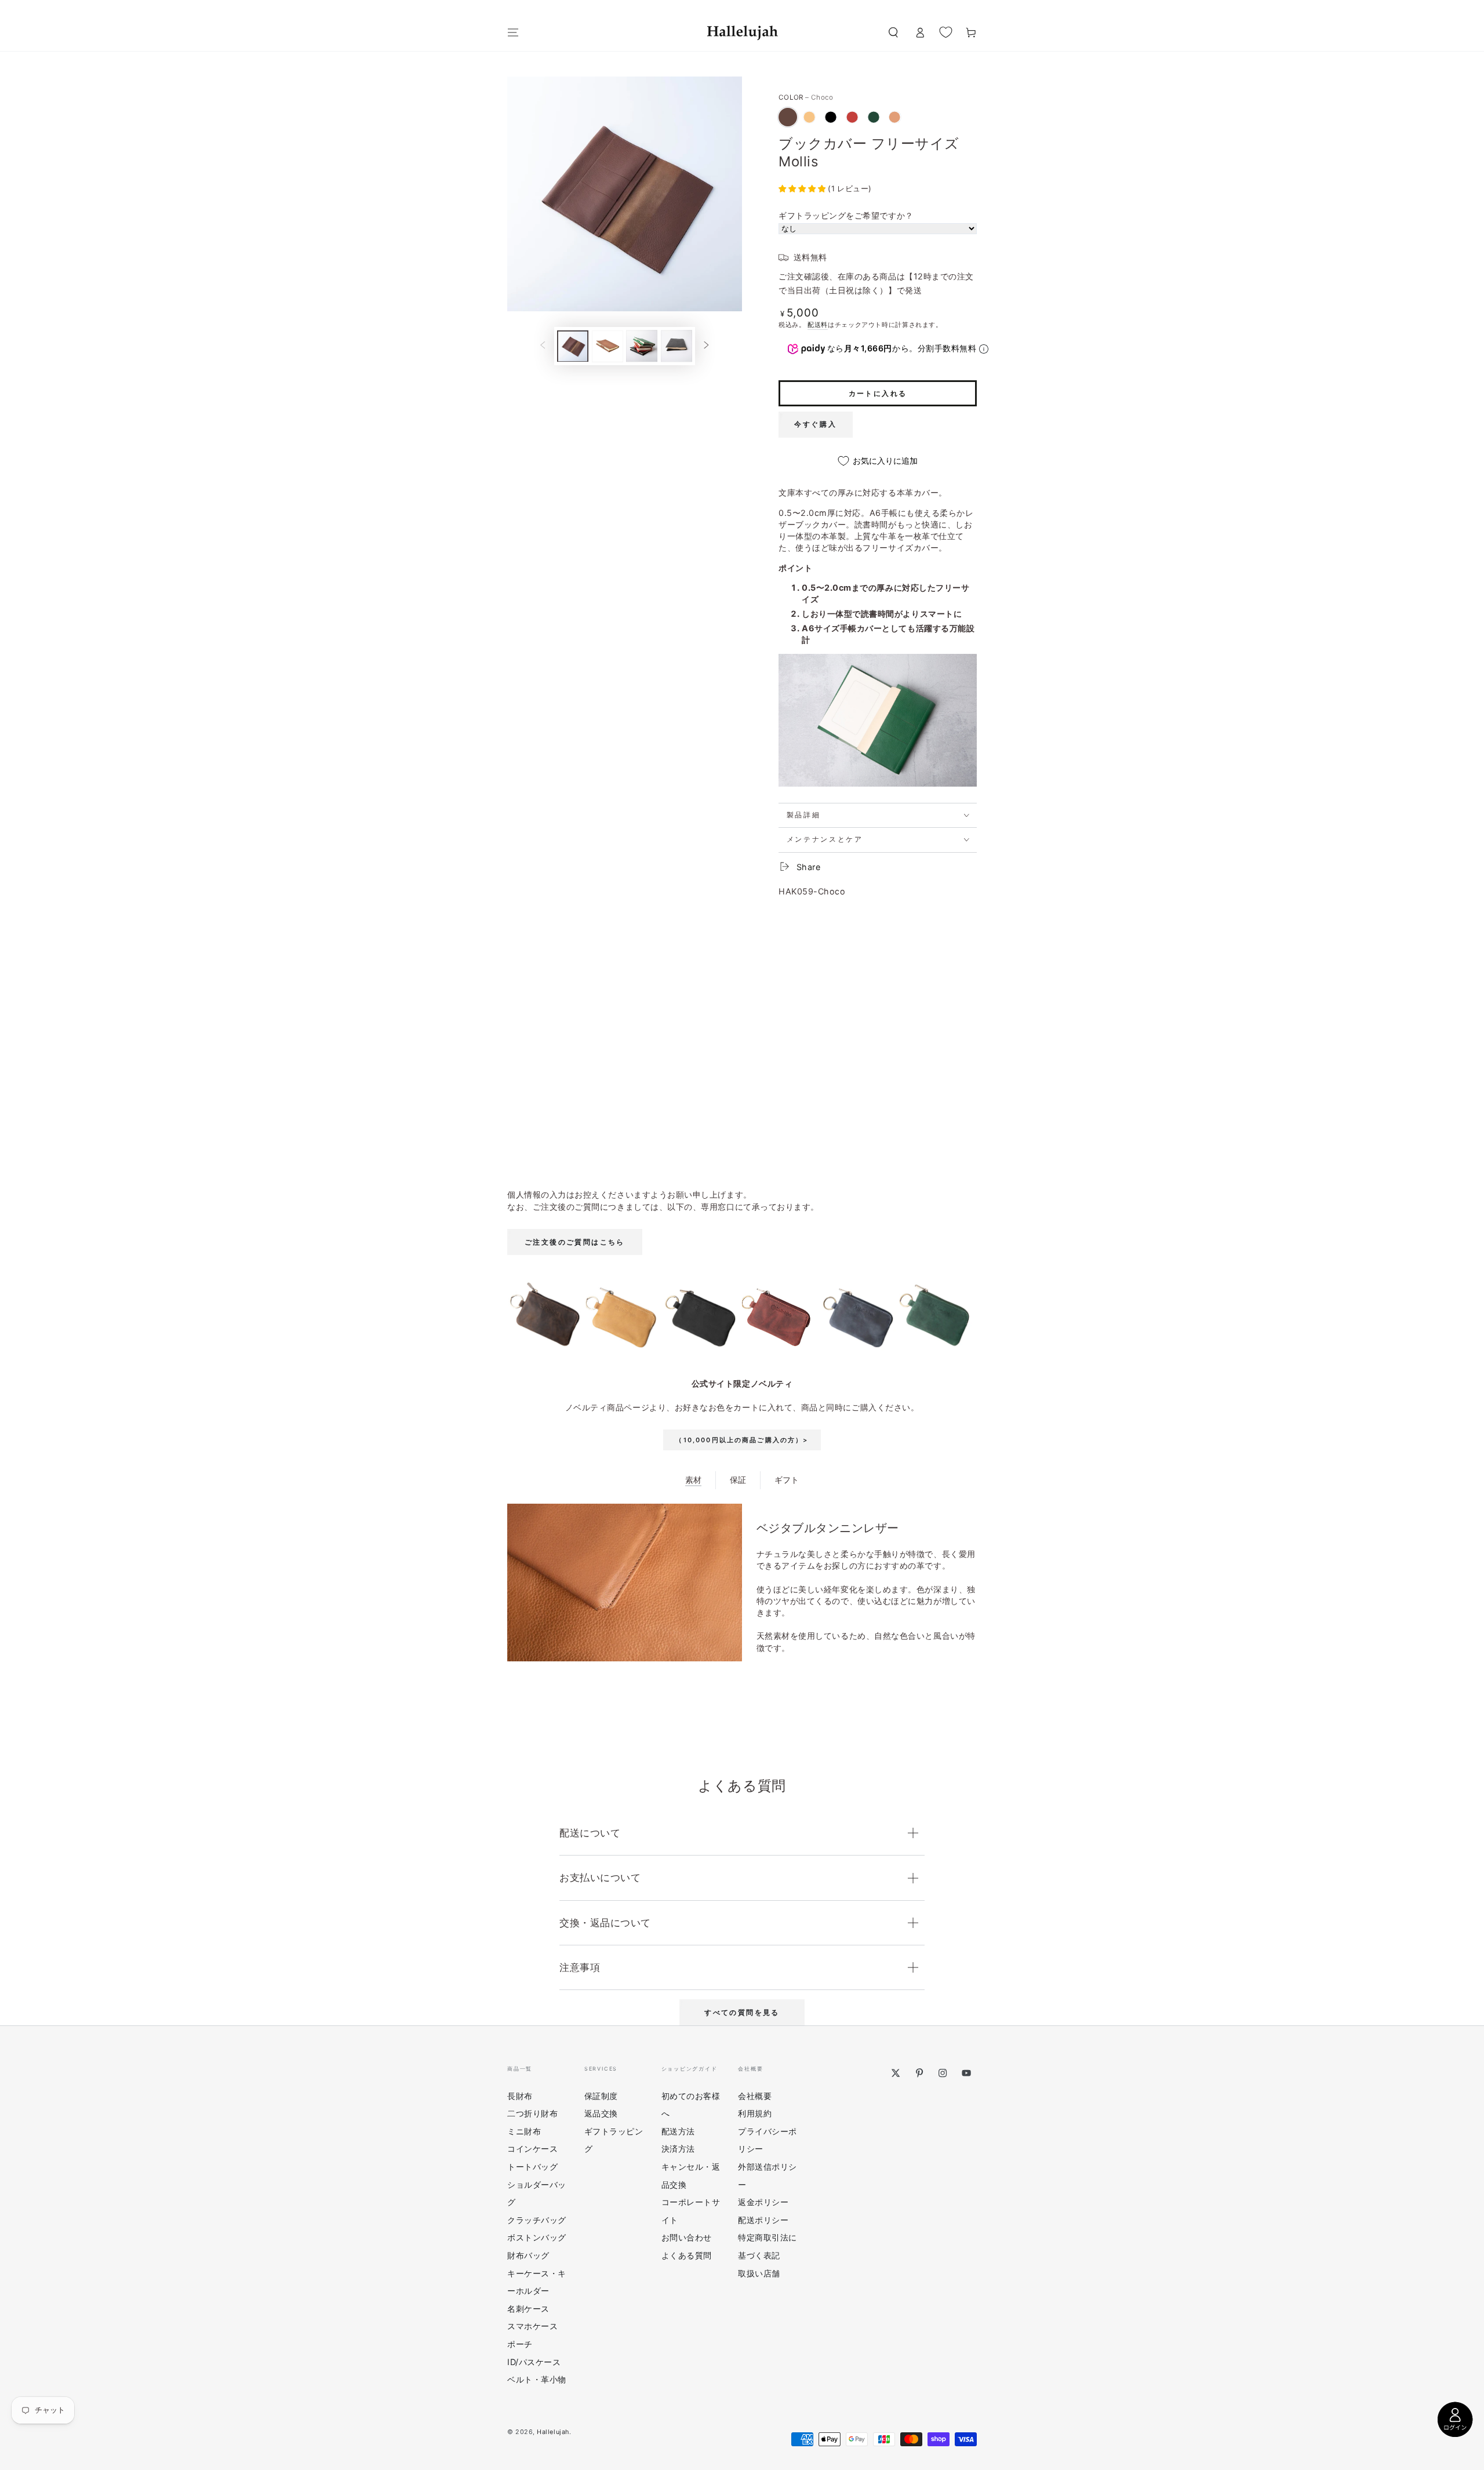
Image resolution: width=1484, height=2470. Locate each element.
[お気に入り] (946, 32)
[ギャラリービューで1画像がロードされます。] (573, 346)
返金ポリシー (763, 2202)
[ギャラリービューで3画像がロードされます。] (642, 346)
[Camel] (809, 117)
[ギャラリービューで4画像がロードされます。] (676, 346)
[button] (893, 32)
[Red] (852, 117)
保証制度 (601, 2096)
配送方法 (678, 2131)
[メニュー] (513, 32)
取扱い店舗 (759, 2273)
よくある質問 (687, 2255)
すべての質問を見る (742, 2012)
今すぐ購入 (816, 424)
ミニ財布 (524, 2131)
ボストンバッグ (537, 2237)
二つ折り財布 (532, 2113)
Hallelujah (553, 2432)
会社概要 (755, 2096)
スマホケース (532, 2326)
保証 (738, 1480)
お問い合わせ (687, 2237)
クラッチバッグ (537, 2220)
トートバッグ (532, 2167)
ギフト (787, 1480)
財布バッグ (528, 2255)
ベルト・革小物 (537, 2379)
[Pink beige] (894, 117)
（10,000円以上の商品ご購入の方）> (742, 1440)
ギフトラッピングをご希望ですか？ (846, 215)
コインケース (532, 2149)
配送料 (818, 325)
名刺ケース (528, 2309)
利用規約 (755, 2113)
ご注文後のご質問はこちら (575, 1242)
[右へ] (707, 346)
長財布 (520, 2096)
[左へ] (543, 346)
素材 (693, 1480)
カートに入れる (878, 393)
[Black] (831, 117)
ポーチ (520, 2344)
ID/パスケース (534, 2362)
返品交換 (601, 2113)
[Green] (874, 117)
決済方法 (678, 2149)
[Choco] (788, 117)
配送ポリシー (763, 2220)
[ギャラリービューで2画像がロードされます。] (608, 346)
